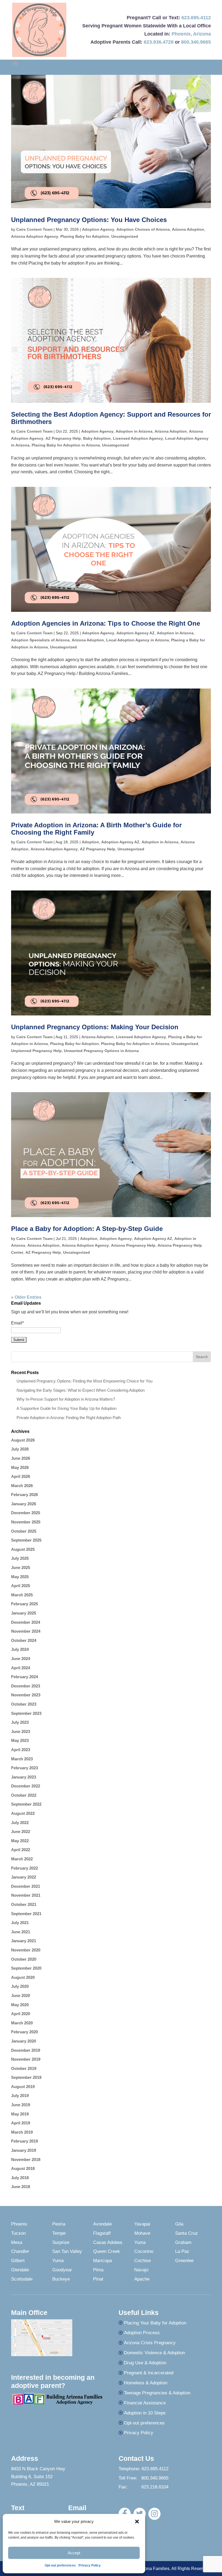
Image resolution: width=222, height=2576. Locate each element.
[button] (137, 2522)
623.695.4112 (196, 18)
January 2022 (24, 1877)
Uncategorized (125, 236)
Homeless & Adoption (146, 2383)
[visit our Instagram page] (154, 2514)
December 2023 (26, 1686)
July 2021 (20, 1923)
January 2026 (24, 1504)
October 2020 (24, 1959)
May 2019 (20, 2114)
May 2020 (20, 2005)
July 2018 (20, 2178)
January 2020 (24, 2041)
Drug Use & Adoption (145, 2363)
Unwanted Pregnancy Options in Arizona (101, 1051)
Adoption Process (142, 2333)
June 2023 (21, 1731)
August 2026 (23, 1440)
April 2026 (21, 1476)
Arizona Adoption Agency (35, 236)
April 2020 (21, 2014)
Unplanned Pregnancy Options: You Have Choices (89, 220)
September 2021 (26, 1914)
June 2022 (21, 1831)
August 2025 (23, 1549)
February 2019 (25, 2141)
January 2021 (24, 1941)
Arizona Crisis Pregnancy (150, 2343)
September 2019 (26, 2077)
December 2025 (26, 1513)
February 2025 (25, 1604)
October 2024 (24, 1640)
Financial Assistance (145, 2403)
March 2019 (22, 2132)
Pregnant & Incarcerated (149, 2373)
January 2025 (24, 1613)
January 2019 (24, 2150)
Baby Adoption (97, 438)
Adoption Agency (98, 229)
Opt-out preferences (60, 2565)
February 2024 (25, 1677)
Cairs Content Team (34, 229)
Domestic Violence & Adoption (154, 2353)
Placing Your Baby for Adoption (155, 2323)
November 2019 (26, 2059)
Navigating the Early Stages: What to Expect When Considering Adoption (81, 1390)
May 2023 (20, 1740)
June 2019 (21, 2105)
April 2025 (21, 1586)
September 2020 (26, 1968)
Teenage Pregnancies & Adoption (157, 2393)
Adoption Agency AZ (136, 633)
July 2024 (20, 1649)
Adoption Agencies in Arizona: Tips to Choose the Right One (106, 623)
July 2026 (20, 1449)
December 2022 (26, 1786)
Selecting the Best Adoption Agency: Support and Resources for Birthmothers (111, 418)
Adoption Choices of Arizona (143, 229)
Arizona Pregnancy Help (133, 1245)
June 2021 (21, 1932)
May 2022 (20, 1841)
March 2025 (22, 1595)
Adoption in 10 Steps (145, 2413)
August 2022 (23, 1813)
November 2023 (26, 1695)
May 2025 (20, 1577)
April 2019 (21, 2123)
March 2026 (22, 1486)
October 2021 (24, 1904)
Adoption (90, 842)
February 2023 (25, 1768)
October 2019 (24, 2068)
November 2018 (26, 2159)
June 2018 (21, 2187)
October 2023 (24, 1704)
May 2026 (20, 1467)
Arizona (202, 34)
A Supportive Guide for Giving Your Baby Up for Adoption (66, 1408)
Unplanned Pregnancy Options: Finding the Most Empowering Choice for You (84, 1381)
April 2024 (21, 1668)
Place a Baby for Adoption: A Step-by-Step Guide (87, 1229)
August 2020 (23, 1977)
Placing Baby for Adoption (85, 236)
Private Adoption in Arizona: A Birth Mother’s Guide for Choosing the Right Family (96, 829)
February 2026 (25, 1495)
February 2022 (25, 1868)
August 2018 (23, 2168)
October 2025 (24, 1531)
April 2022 (21, 1850)
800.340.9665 (196, 42)
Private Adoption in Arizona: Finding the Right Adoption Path (69, 1418)
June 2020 (21, 1995)
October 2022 (24, 1795)
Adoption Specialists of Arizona (40, 640)
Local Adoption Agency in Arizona (138, 640)
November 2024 (26, 1631)
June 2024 (21, 1659)
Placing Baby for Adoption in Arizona (66, 445)
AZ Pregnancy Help (63, 438)
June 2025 (21, 1567)
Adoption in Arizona (134, 431)
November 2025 (26, 1522)
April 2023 (21, 1750)
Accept (74, 2553)
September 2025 (26, 1540)
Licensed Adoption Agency (138, 438)
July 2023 (20, 1722)
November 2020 (26, 1950)
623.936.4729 (159, 42)
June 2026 (21, 1458)
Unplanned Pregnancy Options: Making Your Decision (95, 1027)
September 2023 (26, 1713)
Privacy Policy (90, 2565)
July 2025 (20, 1558)
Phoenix (181, 34)
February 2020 (25, 2032)
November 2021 (26, 1895)
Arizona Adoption (188, 229)
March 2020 (22, 2023)
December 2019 (26, 2050)
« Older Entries (26, 1297)
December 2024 (26, 1622)
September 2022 (26, 1804)
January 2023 (24, 1777)
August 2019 (23, 2087)
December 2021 (26, 1886)
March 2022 (22, 1859)
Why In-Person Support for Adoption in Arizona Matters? (66, 1399)
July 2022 (20, 1823)
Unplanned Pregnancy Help (36, 1051)
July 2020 (20, 1986)
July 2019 (20, 2096)
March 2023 (22, 1759)
